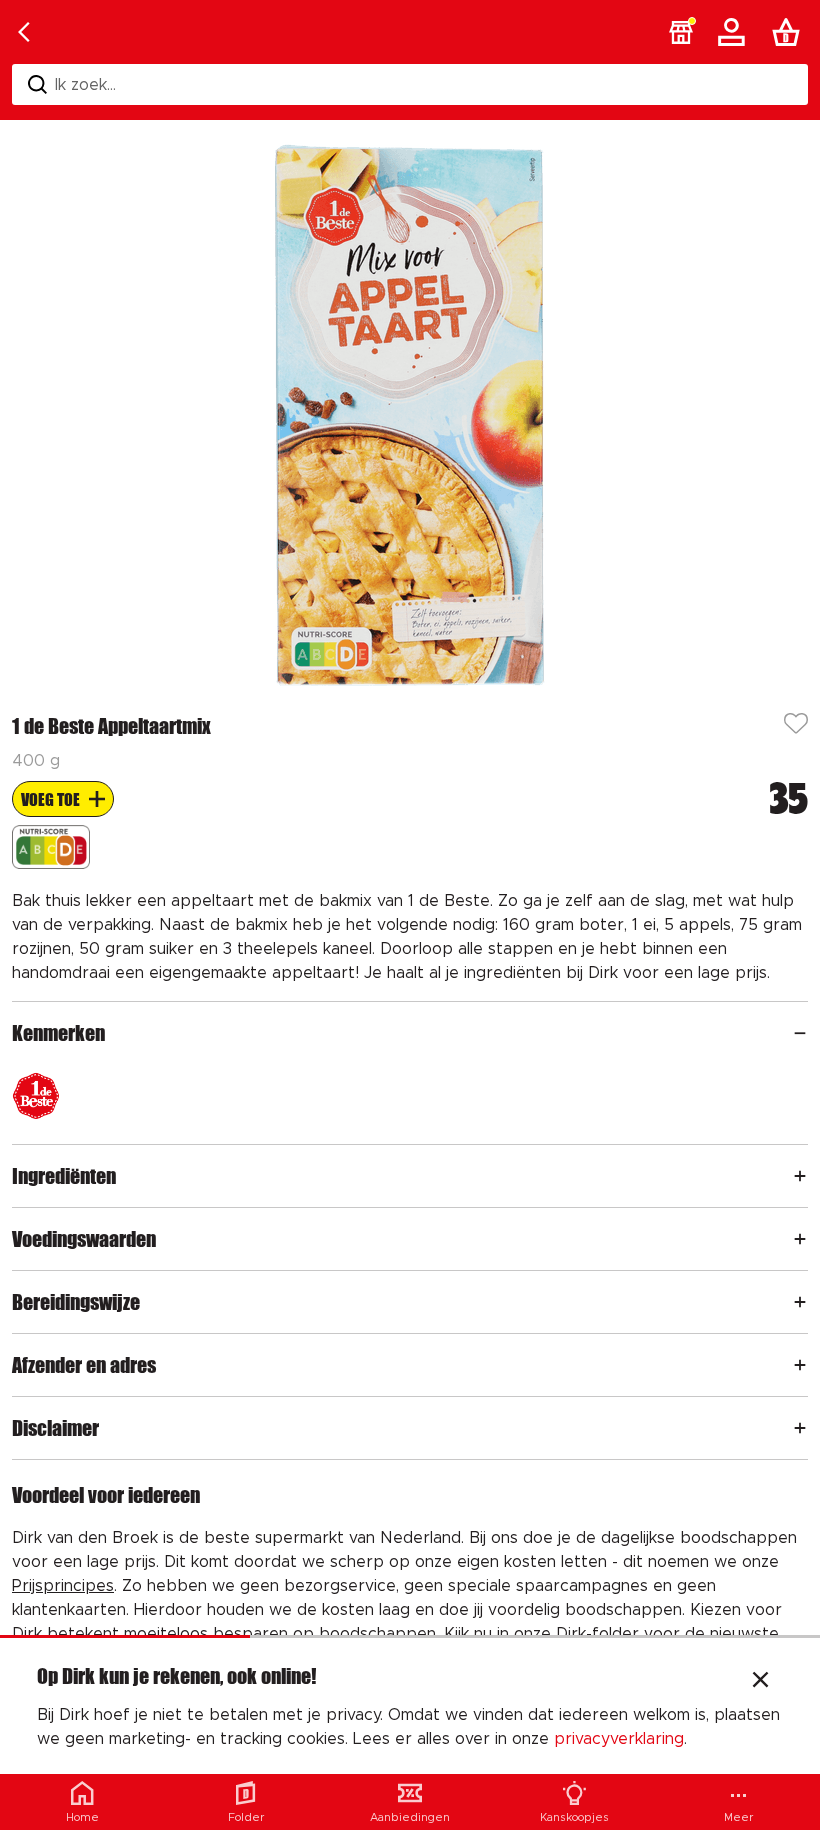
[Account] (735, 32)
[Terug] (24, 32)
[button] (681, 32)
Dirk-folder (597, 1634)
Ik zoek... (85, 85)
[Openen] (800, 1033)
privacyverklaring (619, 1739)
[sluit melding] (760, 1682)
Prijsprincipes (63, 1586)
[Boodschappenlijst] (790, 32)
